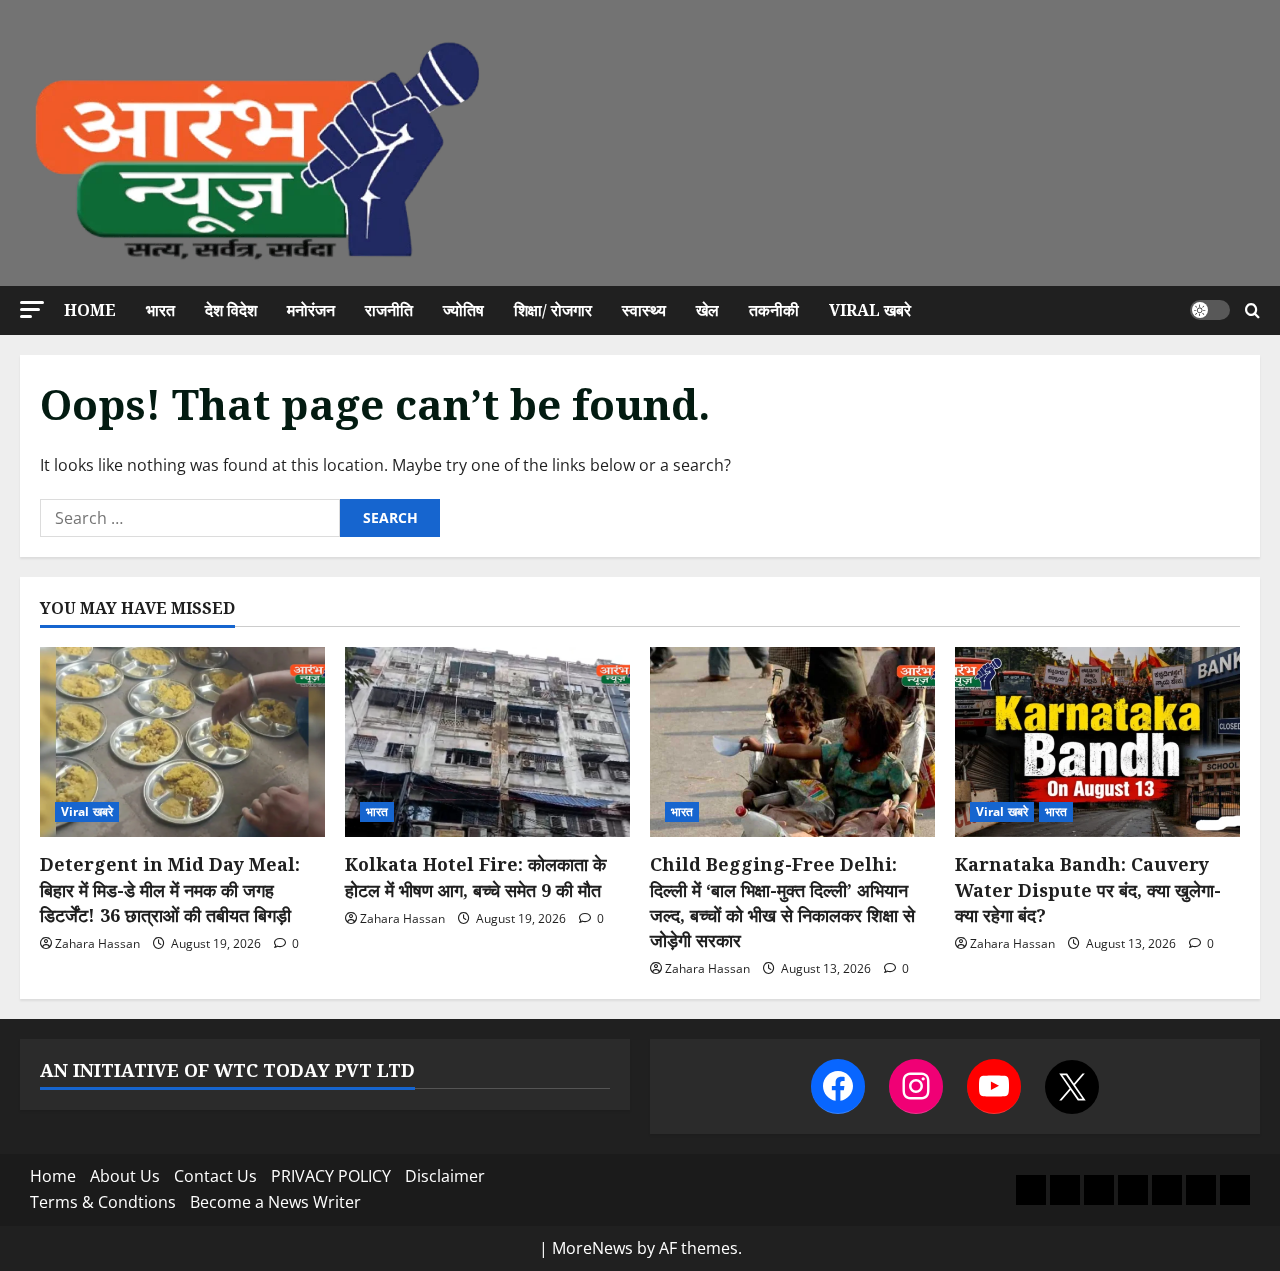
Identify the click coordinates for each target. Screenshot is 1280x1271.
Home (90, 310)
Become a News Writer (275, 1202)
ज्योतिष (463, 310)
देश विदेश (231, 310)
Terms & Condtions (103, 1202)
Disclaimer (445, 1176)
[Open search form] (1252, 310)
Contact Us (215, 1176)
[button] (32, 309)
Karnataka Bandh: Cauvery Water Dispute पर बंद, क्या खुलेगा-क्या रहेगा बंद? (1088, 889)
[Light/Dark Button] (1210, 310)
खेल (707, 310)
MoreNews (592, 1248)
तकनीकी (774, 310)
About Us (125, 1176)
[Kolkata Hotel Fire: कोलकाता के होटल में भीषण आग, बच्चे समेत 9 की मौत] (487, 742)
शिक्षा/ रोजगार (553, 310)
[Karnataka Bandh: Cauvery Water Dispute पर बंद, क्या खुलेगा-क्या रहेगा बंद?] (1097, 742)
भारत (160, 310)
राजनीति (389, 310)
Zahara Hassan (97, 943)
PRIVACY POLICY (331, 1176)
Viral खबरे (870, 310)
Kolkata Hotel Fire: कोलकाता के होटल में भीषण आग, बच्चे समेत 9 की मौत (475, 876)
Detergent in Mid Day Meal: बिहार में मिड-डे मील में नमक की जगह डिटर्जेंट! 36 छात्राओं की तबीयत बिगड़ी (170, 889)
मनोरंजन (311, 310)
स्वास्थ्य (644, 310)
